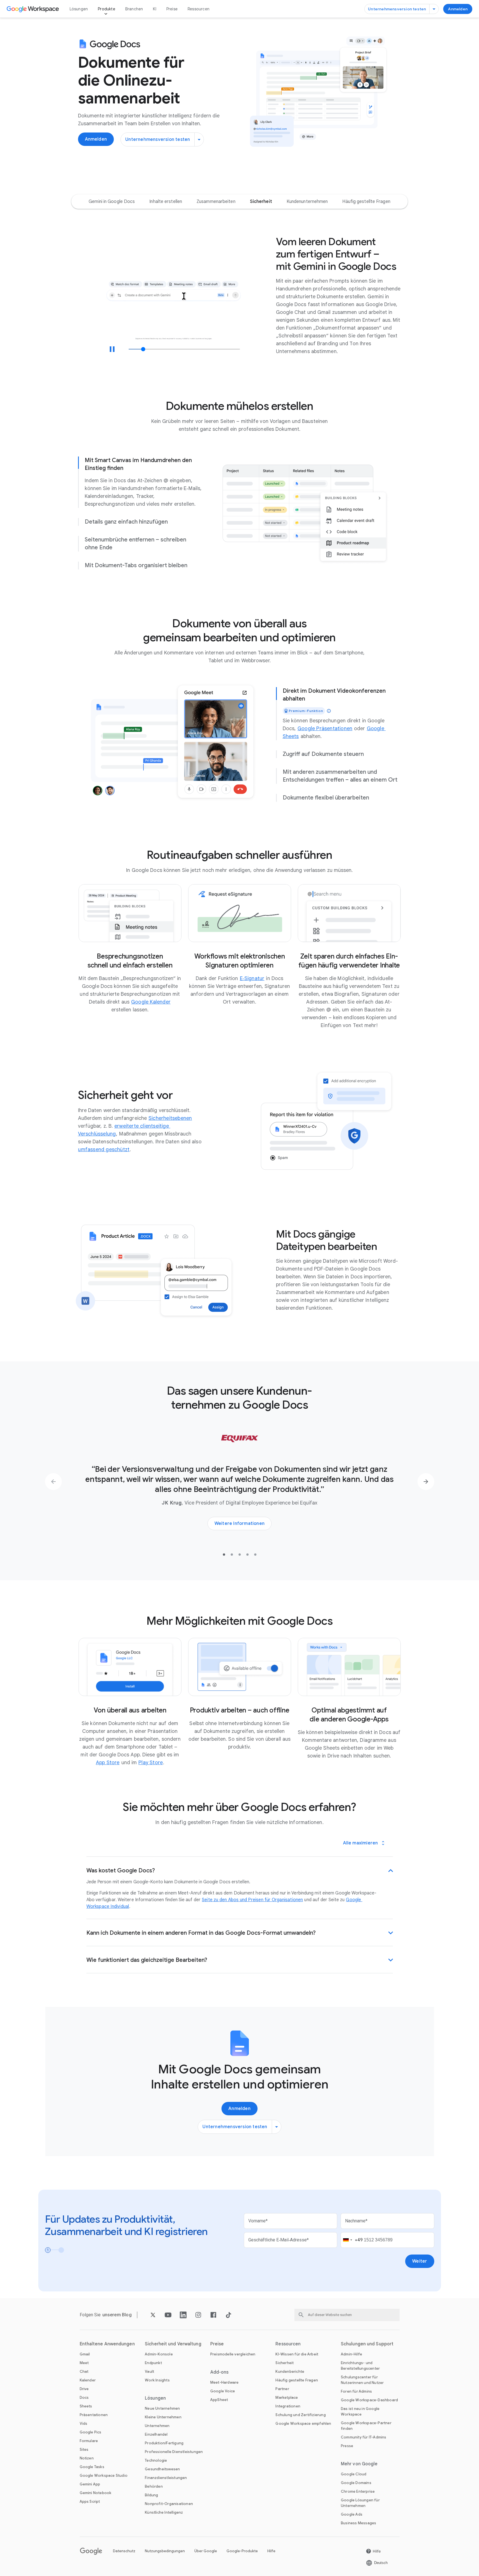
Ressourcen (199, 9)
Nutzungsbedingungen (165, 2551)
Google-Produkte (242, 2551)
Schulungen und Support (367, 2344)
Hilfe (271, 2551)
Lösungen (79, 9)
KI (154, 9)
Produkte (107, 9)
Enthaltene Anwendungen (107, 2344)
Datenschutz (124, 2551)
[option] (112, 202)
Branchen (134, 9)
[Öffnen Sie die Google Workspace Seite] (33, 9)
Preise (172, 9)
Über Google (206, 2551)
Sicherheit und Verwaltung (173, 2344)
